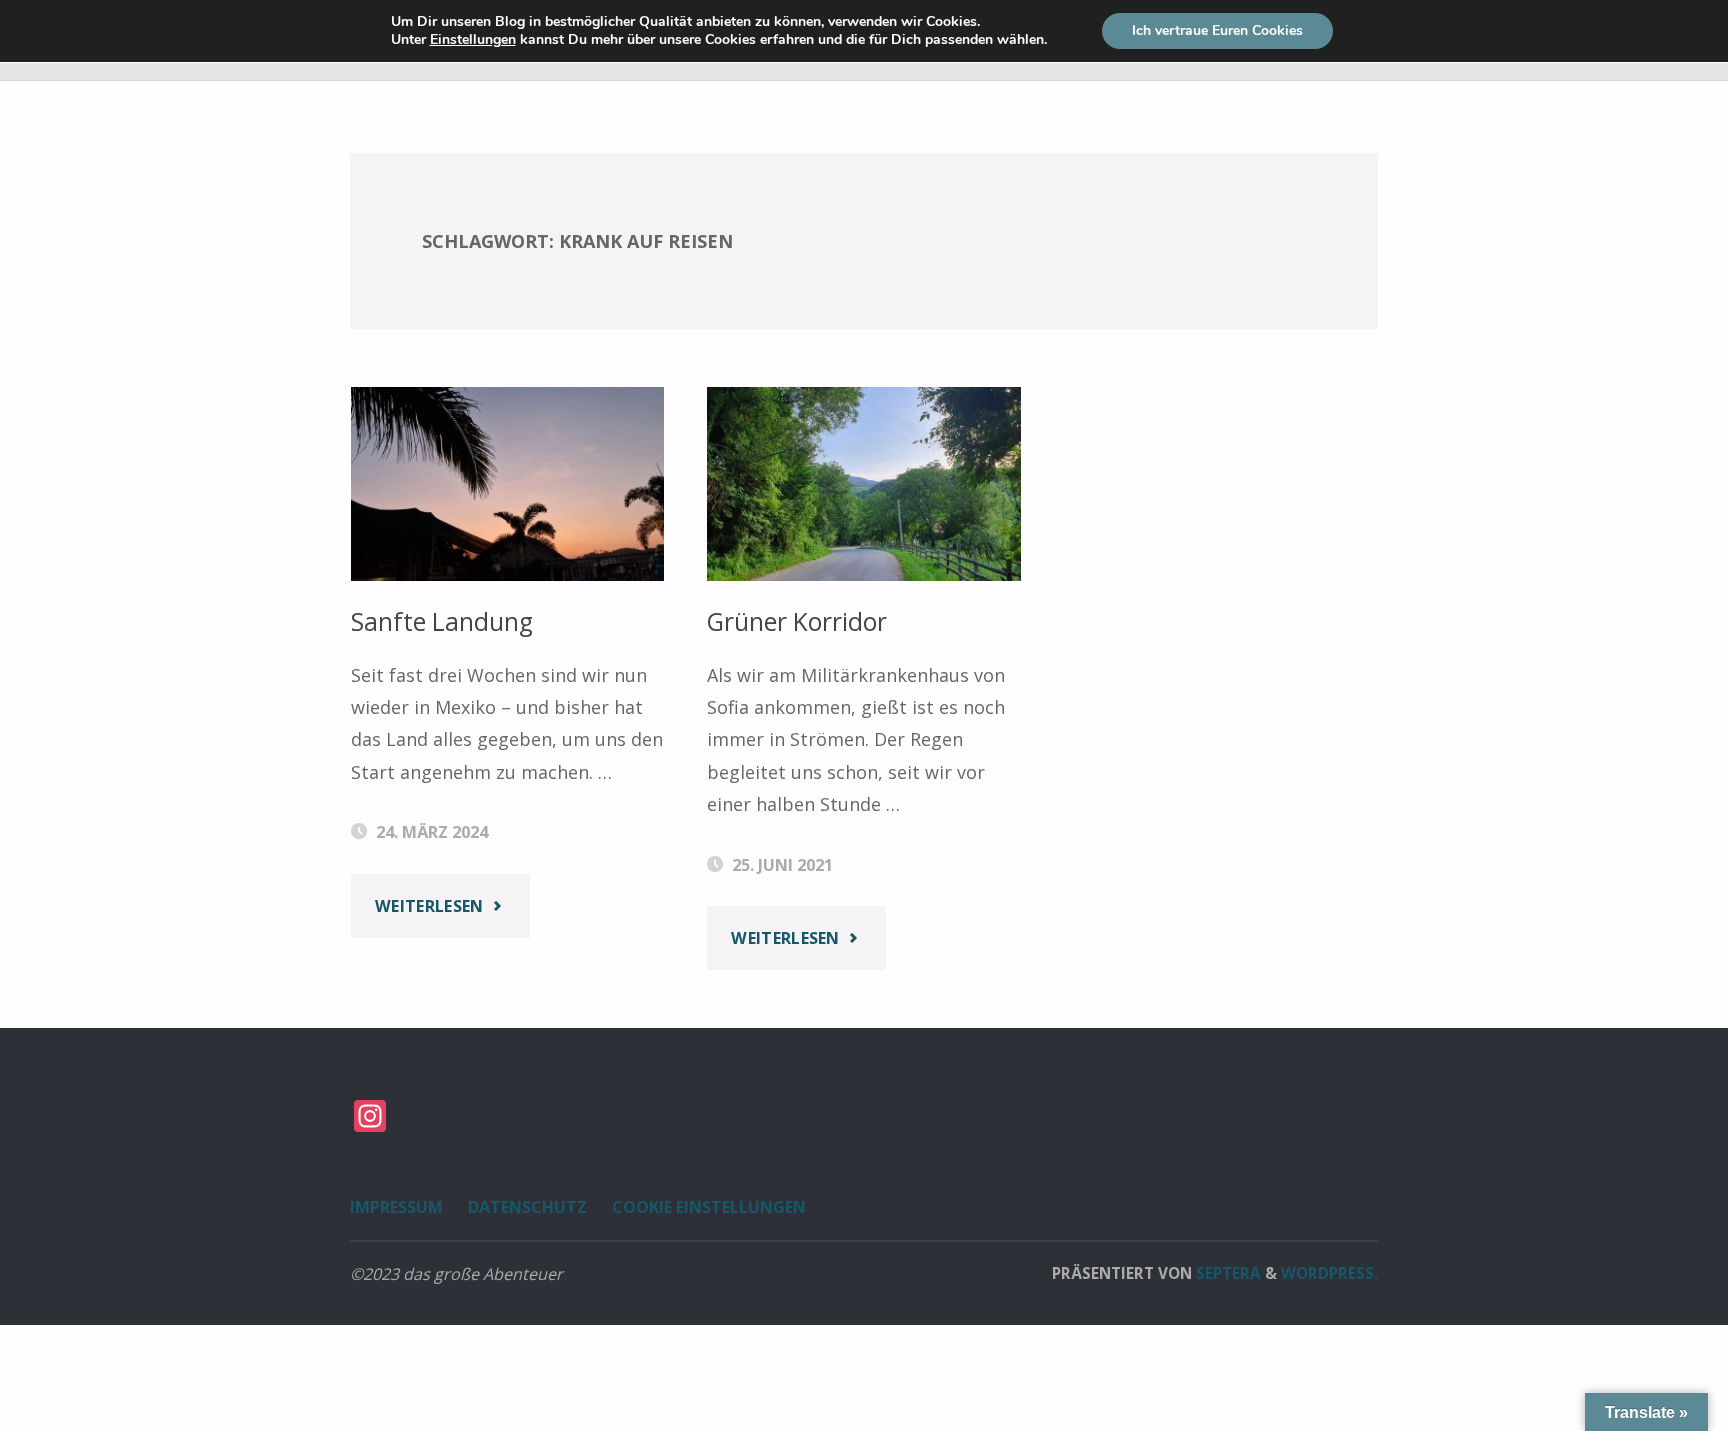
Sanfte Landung (442, 621)
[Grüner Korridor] (864, 484)
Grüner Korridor (797, 621)
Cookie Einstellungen (709, 1207)
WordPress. (1329, 1273)
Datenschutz (527, 1207)
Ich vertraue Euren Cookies (1217, 30)
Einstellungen (473, 40)
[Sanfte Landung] (508, 484)
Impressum (396, 1207)
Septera (1226, 1273)
